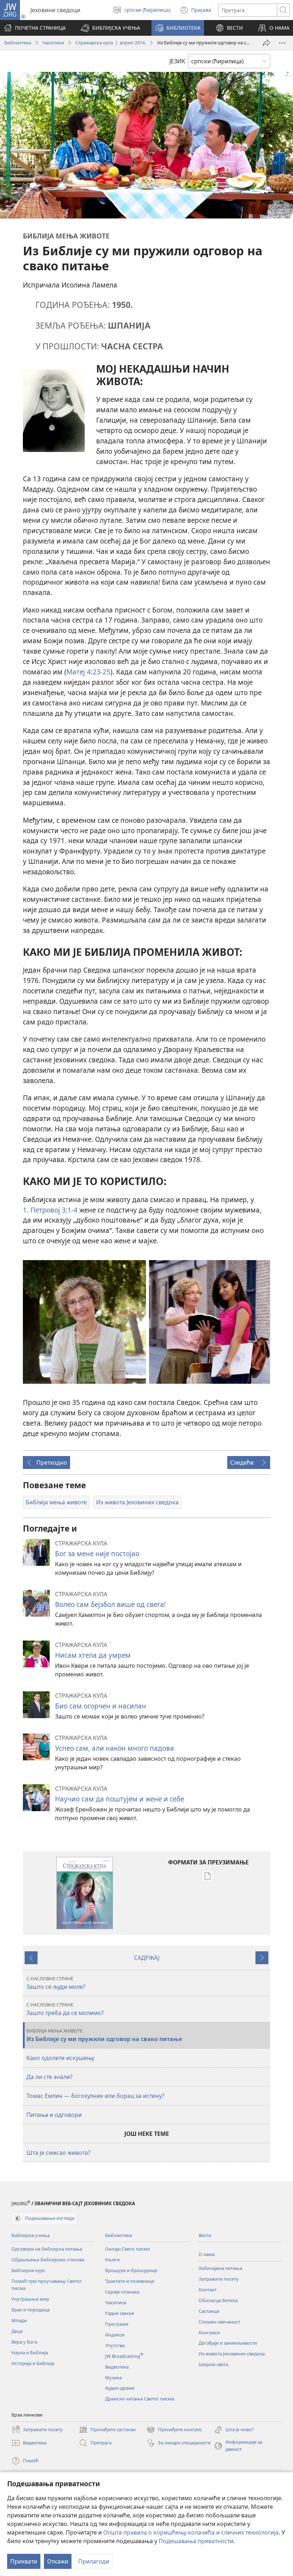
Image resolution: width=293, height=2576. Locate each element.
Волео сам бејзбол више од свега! (110, 1604)
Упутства (115, 2345)
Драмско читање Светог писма (140, 2399)
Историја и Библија (33, 2363)
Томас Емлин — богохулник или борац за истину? (95, 2096)
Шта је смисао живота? (58, 2153)
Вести (205, 2235)
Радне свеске (120, 2313)
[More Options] (282, 43)
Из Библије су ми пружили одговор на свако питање (104, 2035)
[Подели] (267, 43)
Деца (17, 2331)
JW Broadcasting (124, 2356)
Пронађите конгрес (174, 2430)
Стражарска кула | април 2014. (111, 43)
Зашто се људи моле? (56, 1983)
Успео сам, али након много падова (115, 1748)
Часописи (53, 43)
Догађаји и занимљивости (228, 2343)
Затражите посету (219, 2279)
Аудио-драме (120, 2388)
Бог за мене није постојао (97, 1554)
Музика (113, 2378)
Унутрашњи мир (30, 2299)
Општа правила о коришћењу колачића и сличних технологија (191, 2532)
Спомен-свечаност (219, 2322)
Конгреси (209, 2332)
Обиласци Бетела (218, 2300)
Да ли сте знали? (49, 2077)
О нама (207, 2254)
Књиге (112, 2260)
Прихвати (24, 2561)
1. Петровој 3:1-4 (50, 1210)
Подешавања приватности (196, 2541)
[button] (110, 28)
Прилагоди (94, 2561)
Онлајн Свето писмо (128, 2249)
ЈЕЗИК (177, 61)
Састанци (209, 2311)
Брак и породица (31, 2310)
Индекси (115, 2335)
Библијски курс (28, 2270)
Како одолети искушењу (60, 2058)
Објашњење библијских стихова (48, 2260)
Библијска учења (31, 2235)
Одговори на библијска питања (47, 2249)
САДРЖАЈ (147, 1958)
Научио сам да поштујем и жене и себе (120, 1799)
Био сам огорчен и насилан (101, 1706)
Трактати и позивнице (130, 2281)
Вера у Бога (24, 2342)
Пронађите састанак (107, 2430)
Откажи (58, 2561)
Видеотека (117, 2367)
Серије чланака (122, 2292)
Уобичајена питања (220, 2268)
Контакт (208, 2290)
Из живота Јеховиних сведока (232, 2354)
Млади (19, 2320)
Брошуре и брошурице (131, 2270)
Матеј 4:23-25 (88, 672)
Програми (117, 2324)
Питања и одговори (54, 2115)
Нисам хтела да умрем (93, 1655)
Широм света (213, 2364)
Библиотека (18, 43)
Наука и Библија (30, 2353)
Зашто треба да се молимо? (65, 2009)
